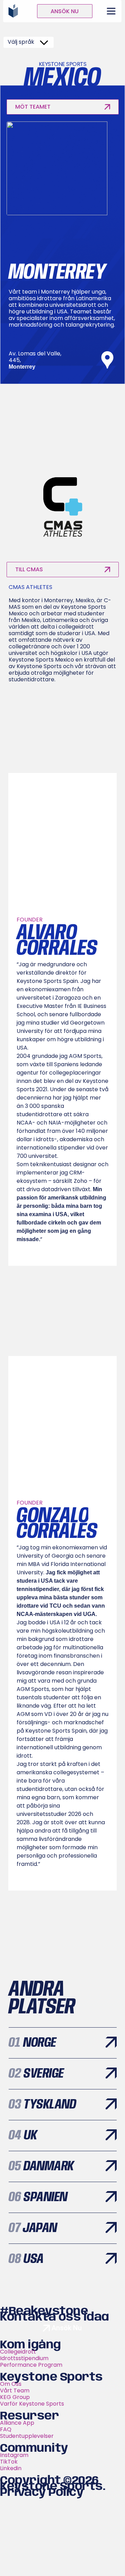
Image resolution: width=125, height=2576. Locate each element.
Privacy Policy (42, 2493)
